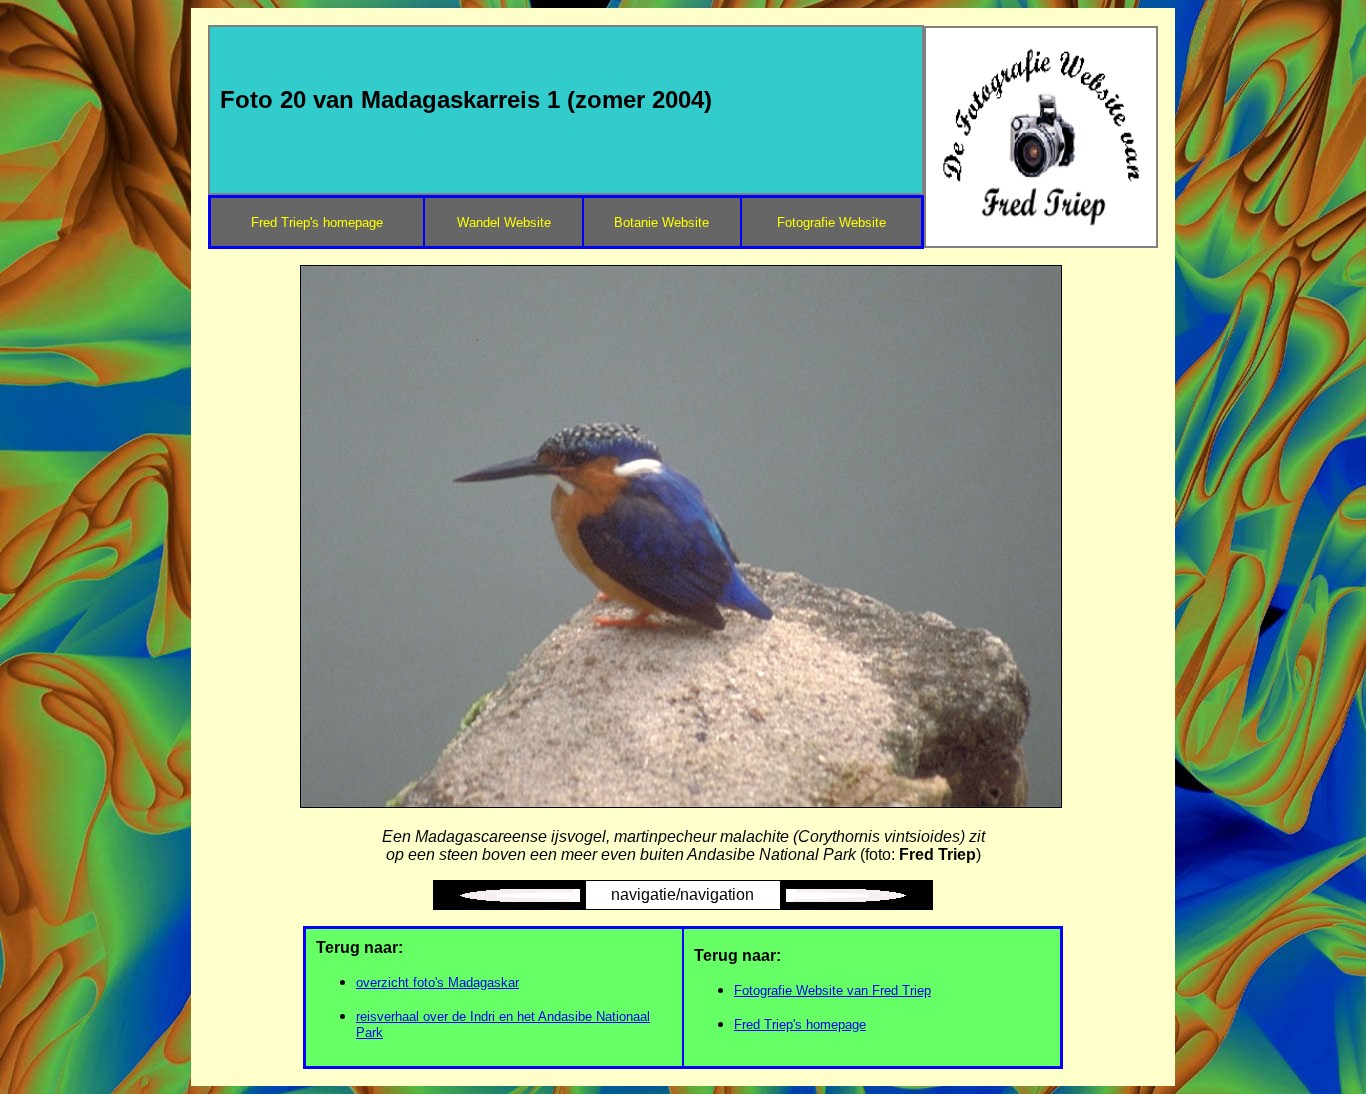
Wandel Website (504, 222)
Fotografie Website (831, 222)
